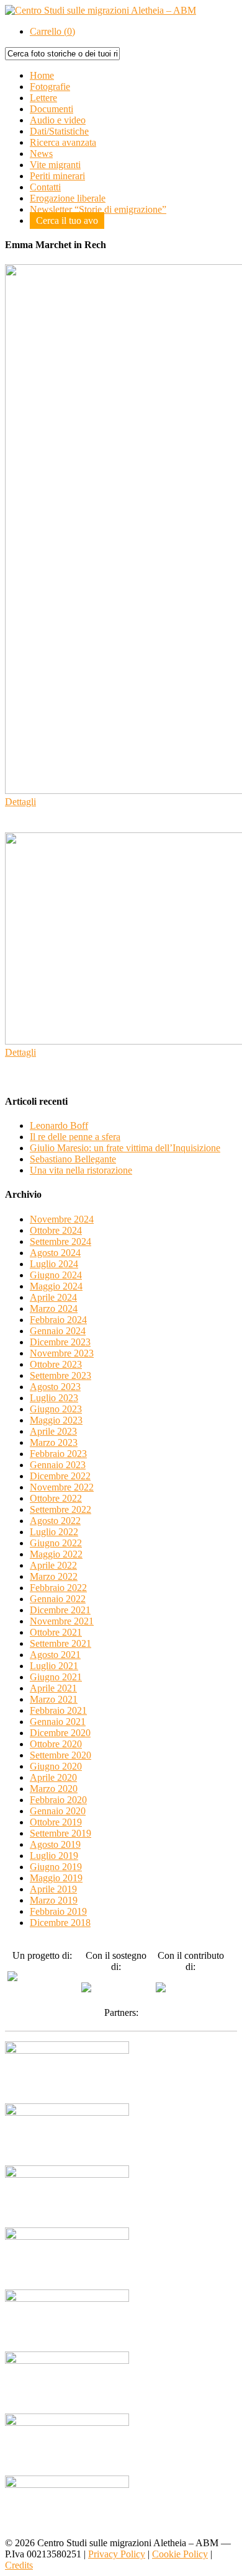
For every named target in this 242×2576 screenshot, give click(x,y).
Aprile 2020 (53, 1777)
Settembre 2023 (60, 1375)
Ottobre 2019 (56, 1822)
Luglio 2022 (54, 1532)
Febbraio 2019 (58, 1911)
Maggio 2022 (56, 1554)
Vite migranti (55, 165)
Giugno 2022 (56, 1543)
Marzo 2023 (54, 1442)
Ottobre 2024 (56, 1230)
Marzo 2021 (54, 1699)
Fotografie (50, 87)
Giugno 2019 (56, 1867)
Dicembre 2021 (60, 1610)
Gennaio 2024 (58, 1331)
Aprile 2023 (53, 1431)
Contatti (45, 187)
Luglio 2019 (54, 1856)
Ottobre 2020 (56, 1744)
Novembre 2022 (62, 1487)
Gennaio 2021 (58, 1722)
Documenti (52, 109)
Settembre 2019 (60, 1833)
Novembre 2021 (62, 1621)
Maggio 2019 (56, 1878)
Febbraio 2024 (58, 1320)
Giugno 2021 (56, 1677)
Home (42, 75)
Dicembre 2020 (60, 1733)
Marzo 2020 (54, 1789)
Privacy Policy (117, 2554)
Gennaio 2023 (58, 1465)
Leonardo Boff (59, 1125)
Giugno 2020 (56, 1766)
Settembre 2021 (60, 1643)
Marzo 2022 (54, 1576)
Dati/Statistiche (59, 131)
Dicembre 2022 (60, 1476)
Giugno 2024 (56, 1275)
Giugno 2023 (56, 1409)
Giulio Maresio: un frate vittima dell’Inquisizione (125, 1148)
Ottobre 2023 (56, 1364)
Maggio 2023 (56, 1420)
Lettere (43, 98)
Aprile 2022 (53, 1565)
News (41, 154)
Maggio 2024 (56, 1286)
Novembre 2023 (62, 1353)
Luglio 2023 (54, 1398)
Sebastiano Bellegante (73, 1159)
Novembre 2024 (62, 1219)
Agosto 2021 (55, 1655)
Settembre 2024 (60, 1241)
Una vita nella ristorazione (81, 1170)
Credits (19, 2565)
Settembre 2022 (60, 1509)
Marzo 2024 (54, 1308)
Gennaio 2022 (58, 1599)
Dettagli (20, 802)
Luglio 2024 (54, 1264)
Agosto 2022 (55, 1521)
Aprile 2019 (53, 1889)
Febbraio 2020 (58, 1800)
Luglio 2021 (54, 1666)
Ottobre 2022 (56, 1498)
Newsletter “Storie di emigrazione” (98, 209)
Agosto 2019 (55, 1844)
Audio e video (58, 120)
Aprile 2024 (53, 1297)
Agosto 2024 (55, 1253)
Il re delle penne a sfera (75, 1137)
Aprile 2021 (53, 1688)
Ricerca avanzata (63, 142)
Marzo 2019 (54, 1900)
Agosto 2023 (55, 1387)
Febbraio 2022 (58, 1588)
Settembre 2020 (60, 1755)
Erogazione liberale (68, 198)
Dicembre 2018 (60, 1923)
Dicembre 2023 (60, 1342)
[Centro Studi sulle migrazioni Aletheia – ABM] (101, 10)
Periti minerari (57, 176)
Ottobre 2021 (56, 1632)
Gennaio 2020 (58, 1811)
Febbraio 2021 (58, 1710)
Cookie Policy (180, 2554)
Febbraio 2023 (58, 1454)
